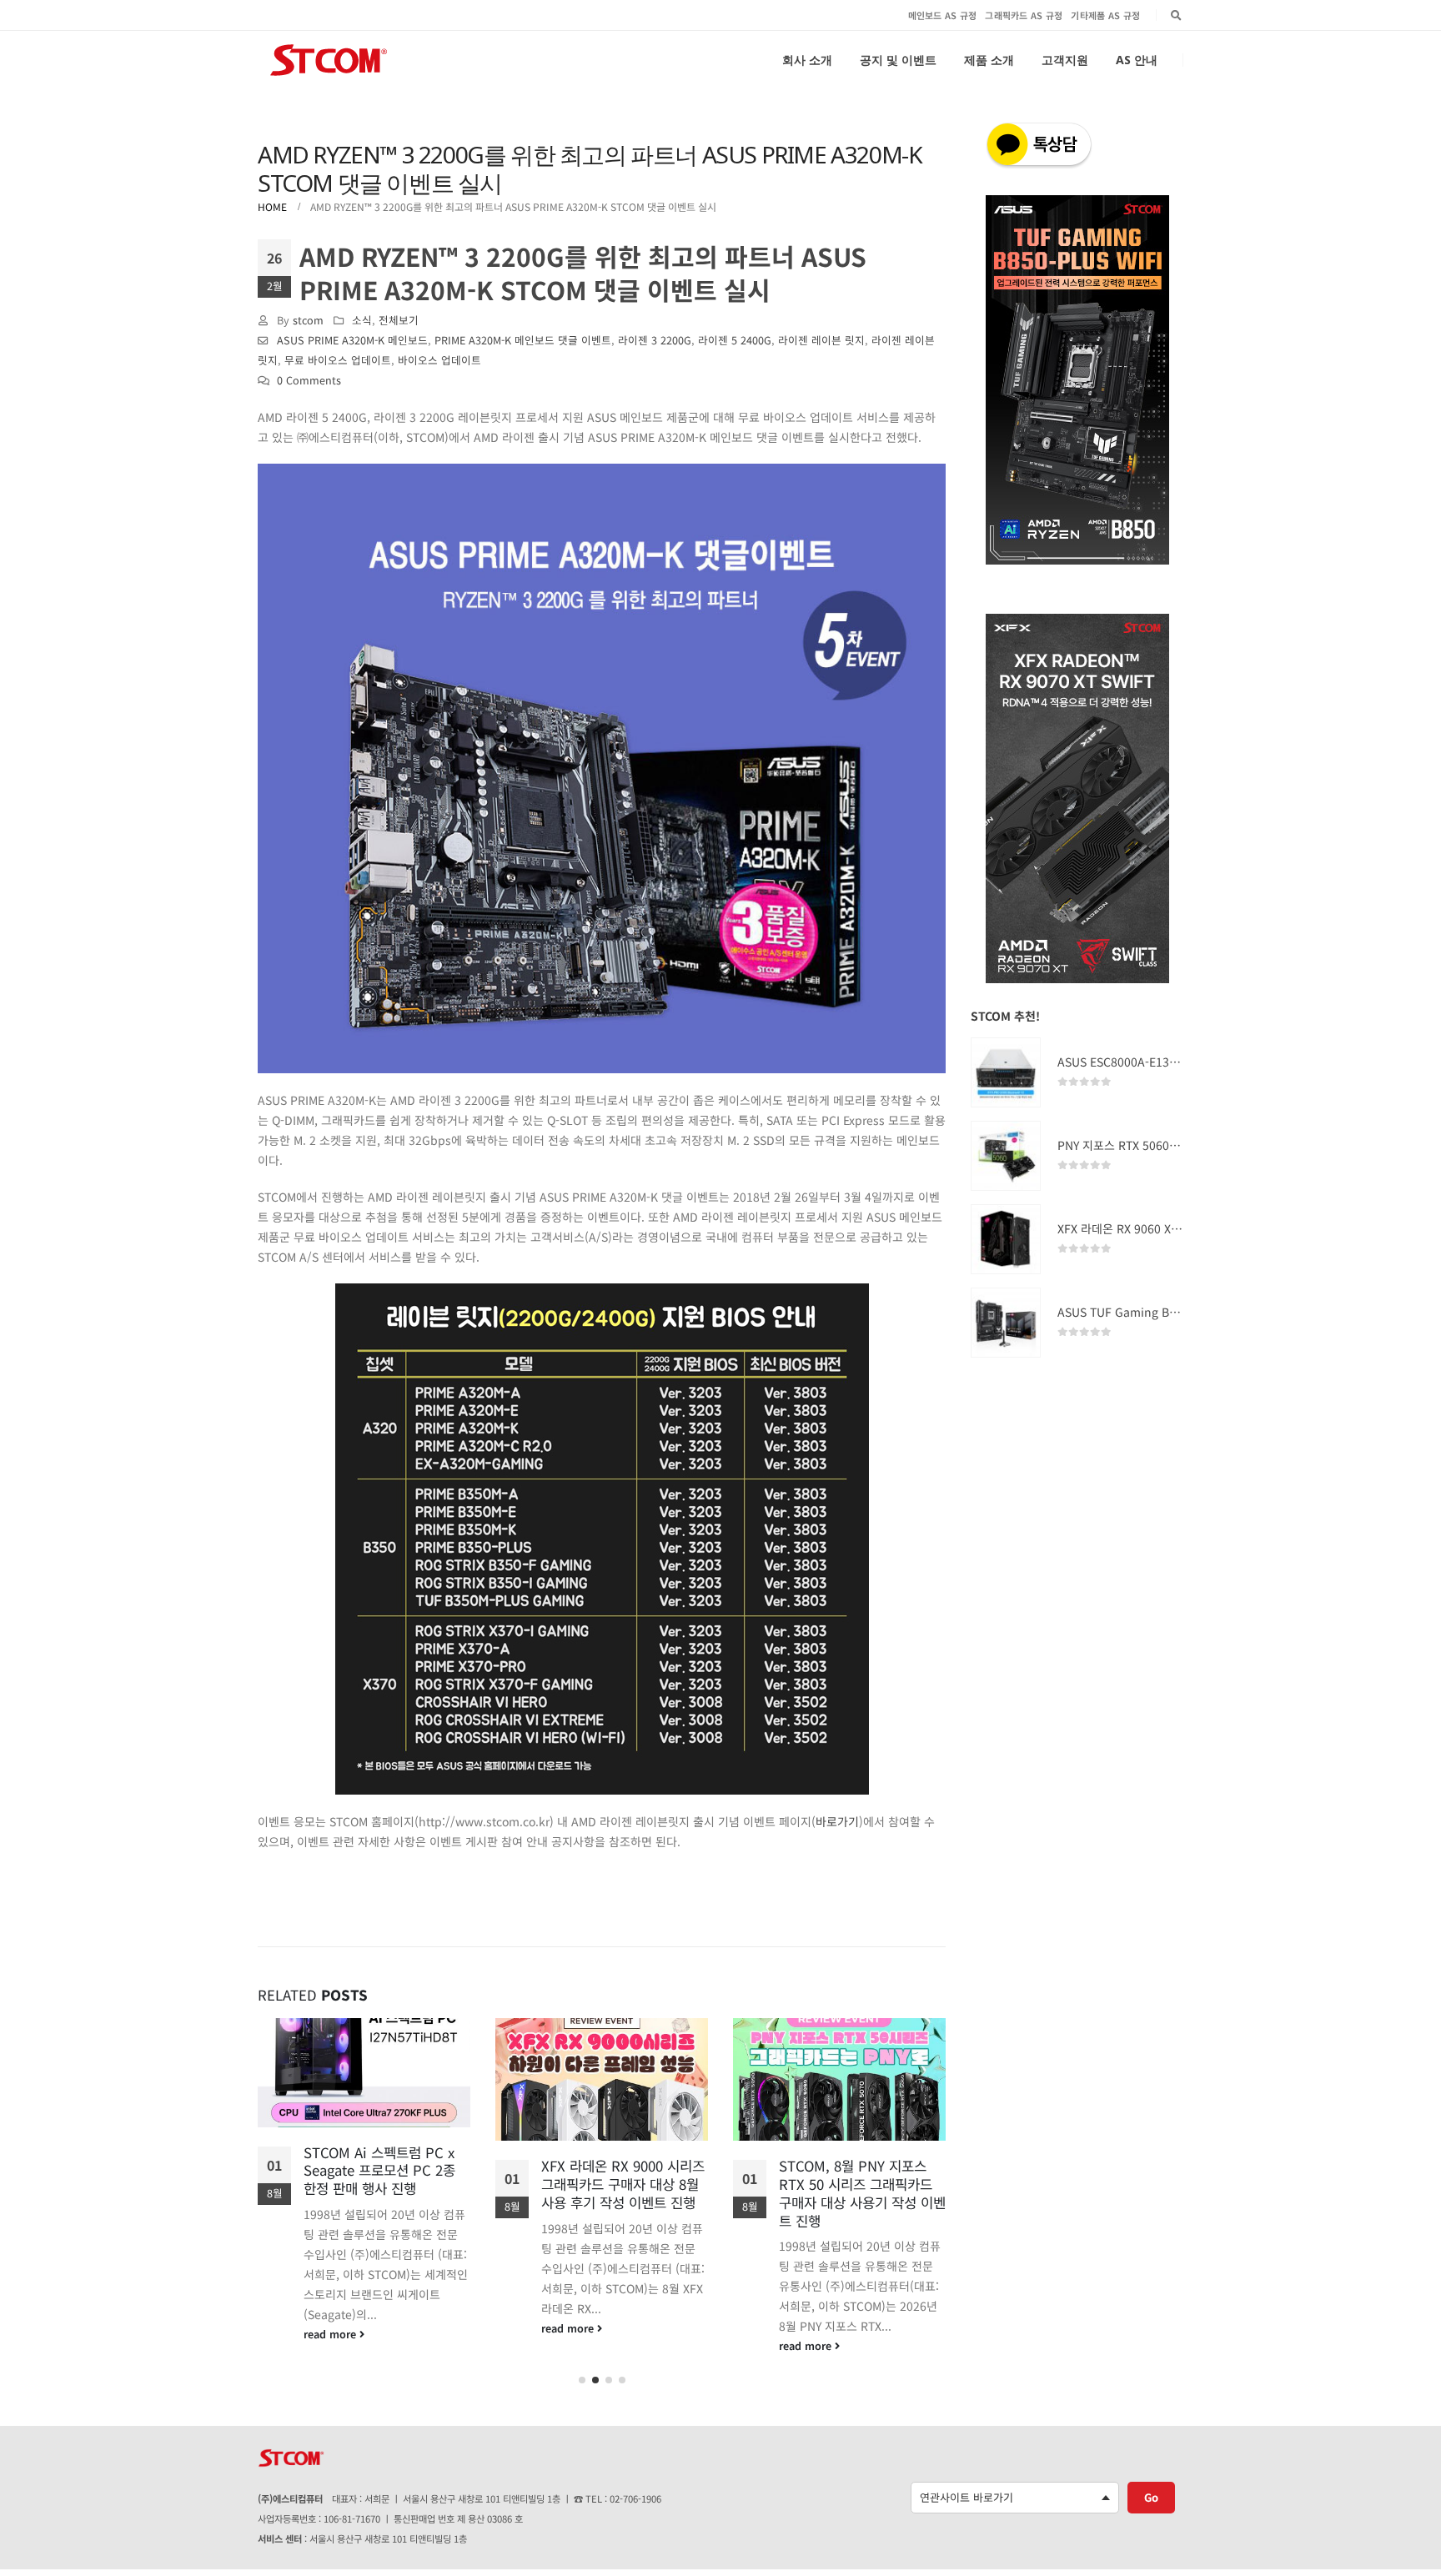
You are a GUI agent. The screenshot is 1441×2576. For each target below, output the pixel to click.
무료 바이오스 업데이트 (338, 360)
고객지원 (1065, 60)
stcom (308, 320)
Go (1151, 2497)
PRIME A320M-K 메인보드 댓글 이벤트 (523, 340)
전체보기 (399, 320)
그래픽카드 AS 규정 (1024, 15)
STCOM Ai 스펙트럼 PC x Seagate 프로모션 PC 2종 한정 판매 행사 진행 (379, 2171)
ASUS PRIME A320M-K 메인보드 (352, 340)
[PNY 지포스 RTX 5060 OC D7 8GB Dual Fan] (1006, 1156)
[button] (582, 2380)
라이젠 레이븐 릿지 (821, 340)
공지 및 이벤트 (898, 60)
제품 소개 (989, 60)
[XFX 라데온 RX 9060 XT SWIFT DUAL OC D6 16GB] (1006, 1239)
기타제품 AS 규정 (1105, 15)
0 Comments (309, 380)
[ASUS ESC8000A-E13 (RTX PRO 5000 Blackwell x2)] (1006, 1072)
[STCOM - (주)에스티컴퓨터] (329, 60)
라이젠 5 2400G (735, 340)
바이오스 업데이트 (439, 360)
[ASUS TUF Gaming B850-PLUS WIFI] (1006, 1323)
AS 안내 (1137, 60)
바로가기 (837, 1821)
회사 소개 (807, 60)
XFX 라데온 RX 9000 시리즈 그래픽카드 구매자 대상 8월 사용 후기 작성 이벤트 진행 (623, 2184)
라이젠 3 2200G (655, 340)
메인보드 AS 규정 (943, 15)
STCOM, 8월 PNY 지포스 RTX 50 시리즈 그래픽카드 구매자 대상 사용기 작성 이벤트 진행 (862, 2193)
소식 (362, 320)
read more (331, 2334)
